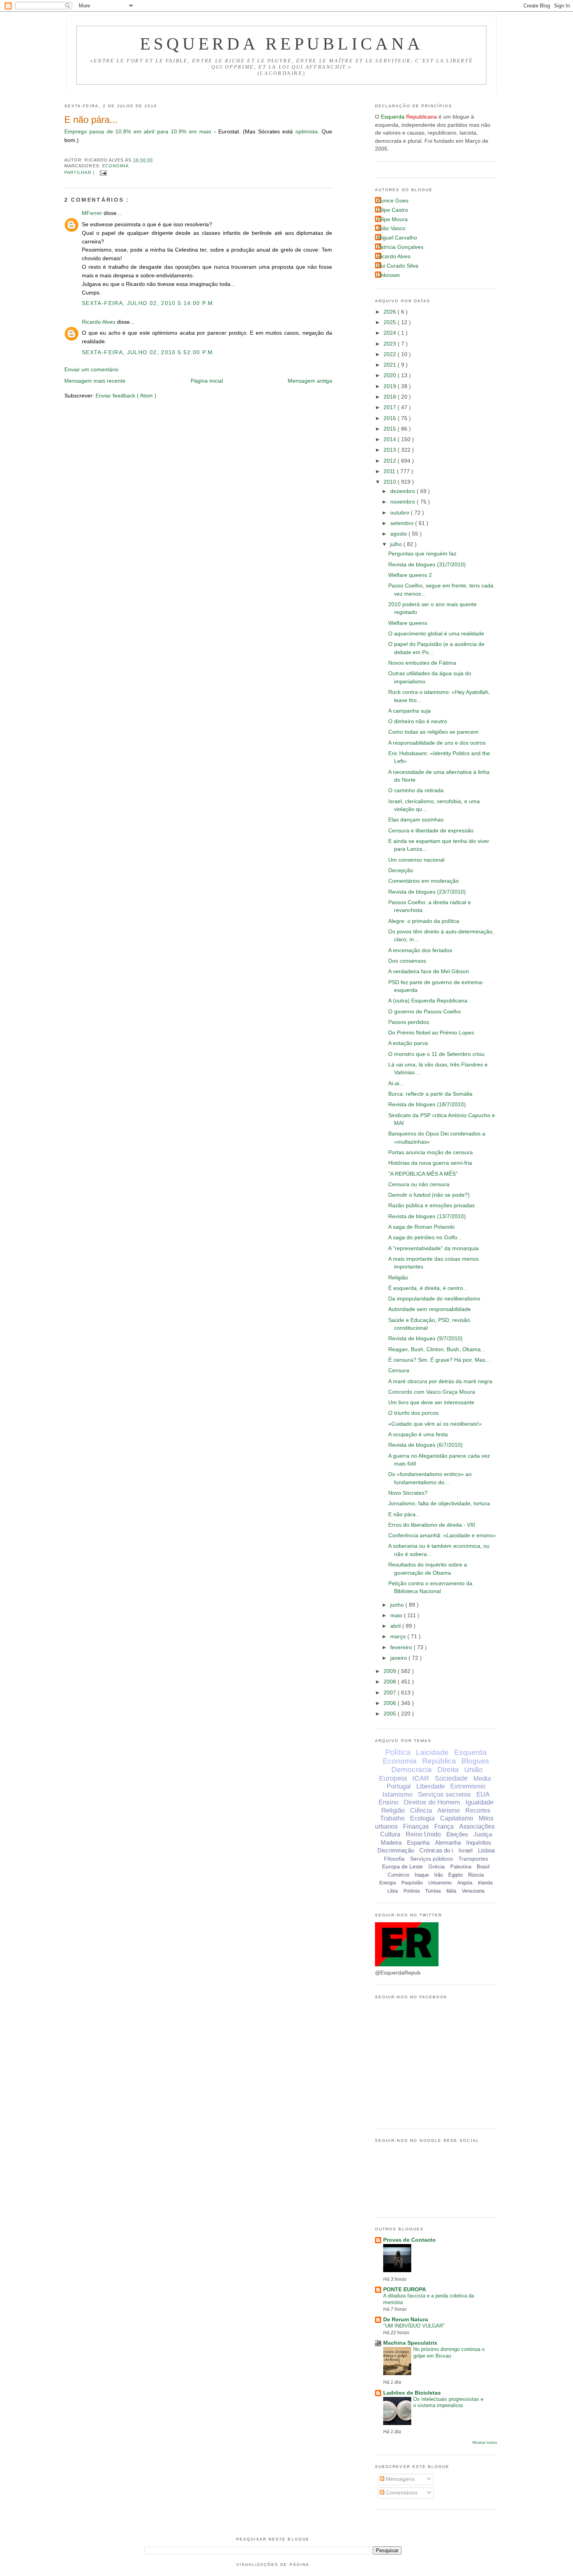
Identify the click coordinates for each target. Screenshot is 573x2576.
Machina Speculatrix (410, 2343)
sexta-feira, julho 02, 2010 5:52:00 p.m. (149, 352)
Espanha (418, 1842)
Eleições (457, 1834)
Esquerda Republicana (282, 44)
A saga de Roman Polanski (421, 1227)
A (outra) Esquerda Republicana (428, 1001)
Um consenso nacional (416, 860)
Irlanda (485, 1883)
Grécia (437, 1866)
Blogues (475, 1761)
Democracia (412, 1770)
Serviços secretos (444, 1795)
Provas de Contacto (409, 2240)
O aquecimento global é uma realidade (436, 634)
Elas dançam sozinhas (416, 820)
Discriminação (396, 1850)
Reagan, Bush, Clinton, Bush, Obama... (437, 1349)
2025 (391, 322)
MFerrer (93, 213)
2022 (391, 354)
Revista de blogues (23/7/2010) (427, 892)
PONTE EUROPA (405, 2289)
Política (398, 1752)
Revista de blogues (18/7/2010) (427, 1104)
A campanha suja (409, 711)
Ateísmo (449, 1810)
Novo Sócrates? (408, 1493)
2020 (391, 375)
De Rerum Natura (406, 2320)
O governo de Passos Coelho (424, 1012)
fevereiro (402, 1647)
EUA (483, 1795)
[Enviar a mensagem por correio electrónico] (102, 172)
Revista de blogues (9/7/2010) (425, 1339)
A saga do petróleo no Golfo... (425, 1237)
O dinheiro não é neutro (418, 721)
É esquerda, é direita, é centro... (428, 1288)
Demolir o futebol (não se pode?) (429, 1195)
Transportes (473, 1859)
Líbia (393, 1891)
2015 (391, 429)
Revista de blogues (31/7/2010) (427, 565)
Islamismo (397, 1795)
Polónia (412, 1891)
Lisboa (486, 1850)
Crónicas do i (436, 1850)
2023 (391, 344)
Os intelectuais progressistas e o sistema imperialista (448, 2402)
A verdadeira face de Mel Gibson (429, 971)
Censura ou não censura (419, 1184)
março (399, 1637)
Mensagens (400, 2479)
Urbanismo (440, 1883)
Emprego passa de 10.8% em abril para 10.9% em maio (138, 132)
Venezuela (473, 1891)
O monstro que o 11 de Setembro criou (436, 1054)
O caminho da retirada (416, 790)
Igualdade (479, 1802)
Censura (399, 1370)
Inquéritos (479, 1842)
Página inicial (207, 381)
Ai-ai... (396, 1083)
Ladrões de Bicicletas (412, 2393)
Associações (477, 1826)
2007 (391, 1693)
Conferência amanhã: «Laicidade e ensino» (442, 1535)
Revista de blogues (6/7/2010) (425, 1445)
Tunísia (433, 1891)
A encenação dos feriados (420, 950)
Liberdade (431, 1786)
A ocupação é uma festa (418, 1434)
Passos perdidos (409, 1022)
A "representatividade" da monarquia (433, 1248)
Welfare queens (408, 623)
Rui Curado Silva (398, 266)
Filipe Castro (393, 210)
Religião (398, 1278)
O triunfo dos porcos (413, 1413)
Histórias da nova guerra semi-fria (430, 1163)
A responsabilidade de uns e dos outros (437, 743)
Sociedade (451, 1778)
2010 (391, 482)
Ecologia (422, 1818)
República (439, 1761)
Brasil (483, 1867)
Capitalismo (457, 1818)
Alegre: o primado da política (424, 921)
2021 (391, 365)
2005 (391, 1714)
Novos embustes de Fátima (422, 663)
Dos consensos (407, 961)
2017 (391, 407)
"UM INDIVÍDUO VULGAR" (414, 2326)
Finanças (416, 1826)
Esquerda (470, 1752)
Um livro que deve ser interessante (431, 1402)
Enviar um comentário (91, 370)
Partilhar (79, 172)
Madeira (391, 1842)
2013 (391, 450)
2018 (391, 397)
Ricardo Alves (99, 322)
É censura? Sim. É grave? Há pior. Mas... (439, 1360)
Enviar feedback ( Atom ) (126, 396)
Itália (451, 1891)
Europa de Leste (402, 1866)
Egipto (455, 1875)
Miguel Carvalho (397, 238)
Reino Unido (423, 1834)
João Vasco (391, 228)
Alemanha (448, 1842)
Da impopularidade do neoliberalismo (434, 1299)
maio (397, 1615)
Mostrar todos (485, 2442)
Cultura (390, 1834)
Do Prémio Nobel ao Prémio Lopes (431, 1033)
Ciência (421, 1810)
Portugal (399, 1786)
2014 (391, 439)
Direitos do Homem (432, 1802)
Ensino (388, 1802)
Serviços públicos (432, 1859)
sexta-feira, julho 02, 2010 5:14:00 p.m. (149, 303)
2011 (390, 471)
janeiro (399, 1658)
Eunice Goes (393, 201)
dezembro (403, 491)
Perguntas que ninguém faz (422, 554)
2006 (391, 1703)
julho (397, 544)
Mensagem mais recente (95, 381)
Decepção (401, 870)
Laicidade (432, 1752)
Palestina (461, 1867)
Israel (465, 1850)
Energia (388, 1883)
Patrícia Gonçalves (400, 247)
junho (398, 1605)
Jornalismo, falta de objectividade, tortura (439, 1504)
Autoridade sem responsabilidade (430, 1309)
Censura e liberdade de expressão (431, 831)
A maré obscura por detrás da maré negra (440, 1381)
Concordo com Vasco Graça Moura (432, 1392)
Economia (116, 166)
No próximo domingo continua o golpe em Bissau (449, 2352)
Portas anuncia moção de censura (431, 1152)
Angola (465, 1883)
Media (482, 1779)
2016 (391, 418)
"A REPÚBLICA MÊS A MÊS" (423, 1174)
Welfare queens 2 (410, 575)
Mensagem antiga (310, 381)
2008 (391, 1682)
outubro (401, 513)
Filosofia (394, 1859)
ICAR (421, 1778)
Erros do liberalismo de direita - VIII (432, 1525)
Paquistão (412, 1883)
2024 (391, 333)
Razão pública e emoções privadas (432, 1206)
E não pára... (91, 120)
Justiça (483, 1834)
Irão (439, 1875)
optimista (307, 132)
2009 (391, 1671)
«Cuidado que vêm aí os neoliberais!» (435, 1424)
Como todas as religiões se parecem (433, 732)
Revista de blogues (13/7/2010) (427, 1216)
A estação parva (408, 1043)
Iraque (422, 1875)
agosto (399, 534)
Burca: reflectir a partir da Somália (430, 1094)
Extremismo (468, 1786)
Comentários (401, 2493)
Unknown (388, 275)
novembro (403, 502)
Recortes (478, 1810)
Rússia (476, 1875)
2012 (391, 461)
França (444, 1826)
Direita (448, 1770)
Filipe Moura (392, 219)
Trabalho (392, 1818)
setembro (403, 523)
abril (396, 1626)
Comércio (399, 1875)
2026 (391, 312)
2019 (391, 386)
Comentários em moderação (424, 881)
